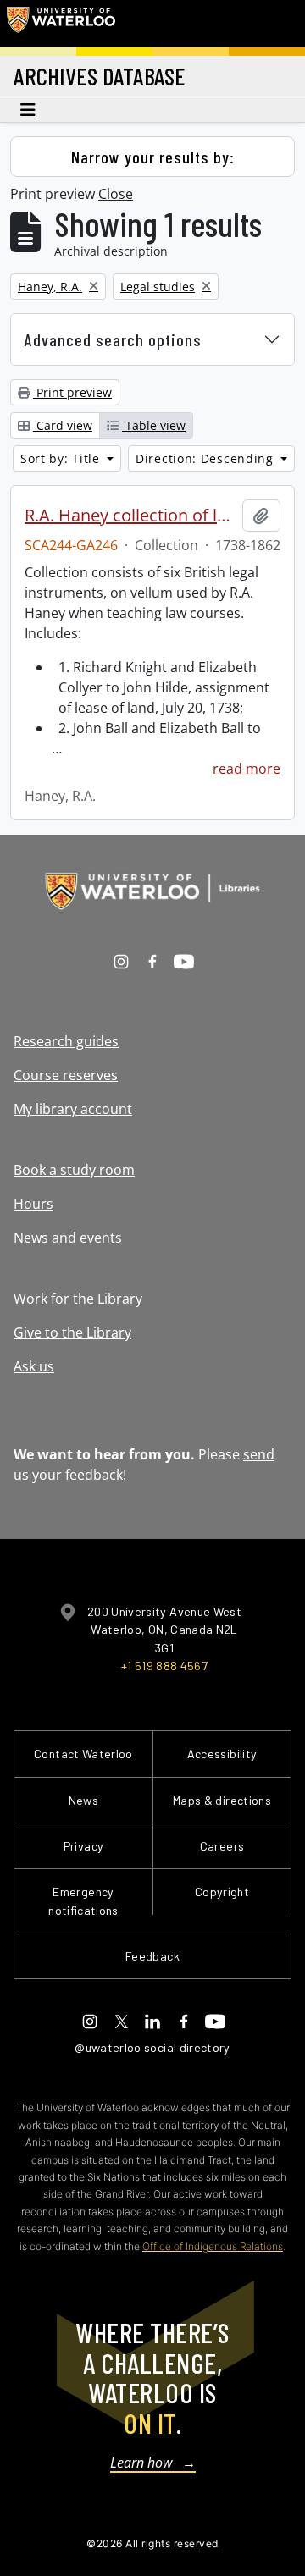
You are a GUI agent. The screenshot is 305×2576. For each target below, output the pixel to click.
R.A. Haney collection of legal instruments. (130, 516)
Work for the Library (78, 1299)
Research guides (66, 1041)
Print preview (72, 392)
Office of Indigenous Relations (213, 2246)
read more (247, 769)
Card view (63, 425)
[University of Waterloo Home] (61, 24)
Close (116, 194)
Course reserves (66, 1075)
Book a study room (74, 1170)
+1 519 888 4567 (164, 1666)
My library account (73, 1109)
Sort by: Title (62, 458)
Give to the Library (72, 1332)
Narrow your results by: (153, 157)
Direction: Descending (206, 458)
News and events (68, 1238)
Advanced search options (113, 339)
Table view (154, 425)
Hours (33, 1204)
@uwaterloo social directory (152, 2047)
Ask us (34, 1366)
